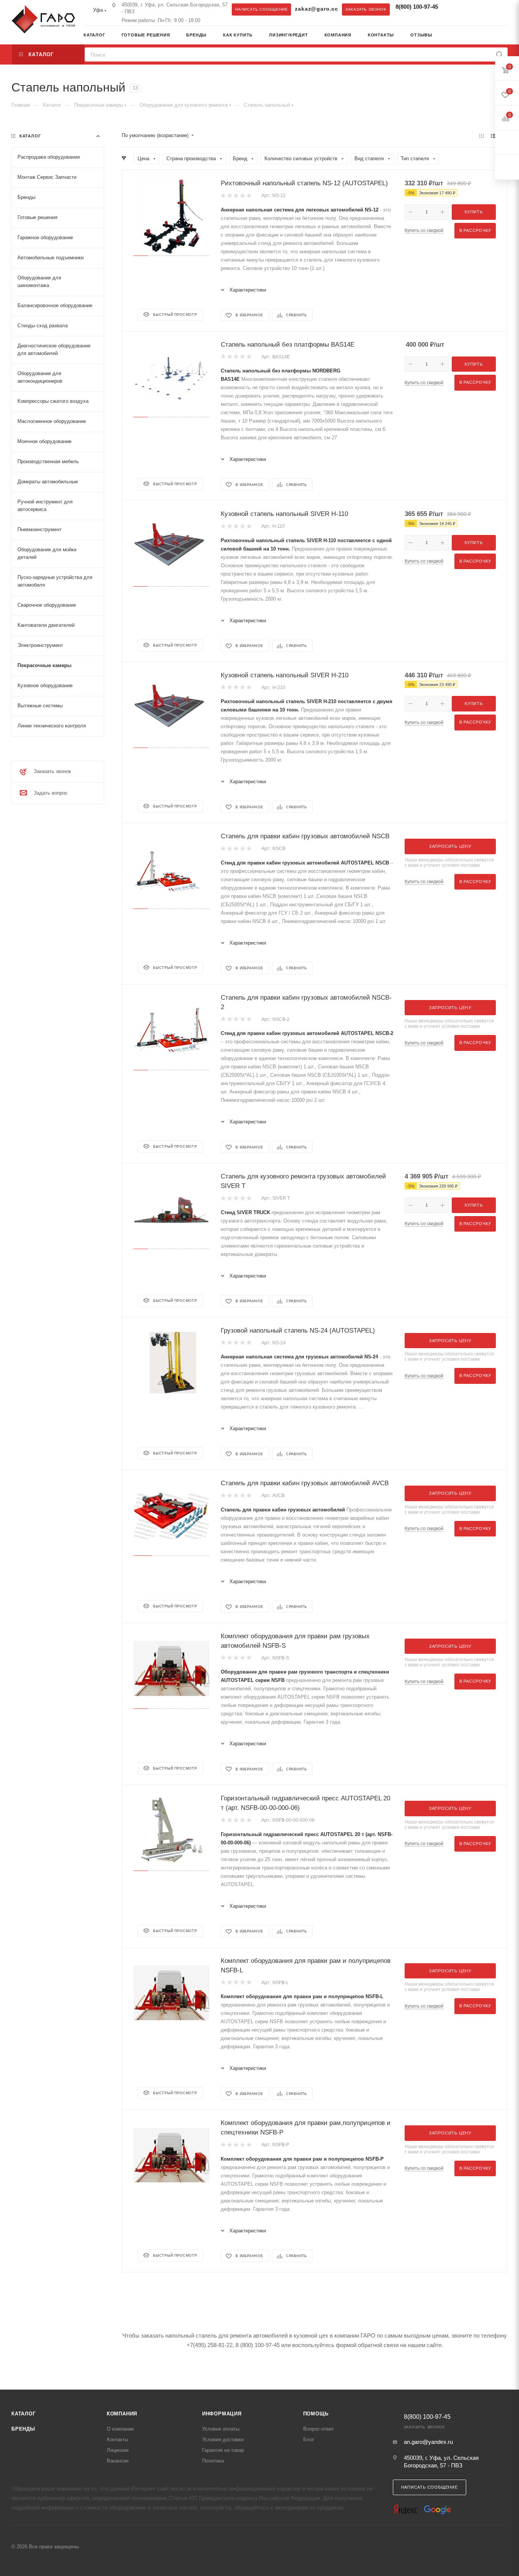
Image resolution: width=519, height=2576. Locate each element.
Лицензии (118, 2450)
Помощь (316, 2414)
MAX (468, 9)
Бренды (23, 2429)
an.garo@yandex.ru (428, 2442)
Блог (309, 2440)
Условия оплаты (221, 2429)
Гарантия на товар (223, 2450)
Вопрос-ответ (319, 2429)
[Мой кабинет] (505, 36)
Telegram (453, 9)
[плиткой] (482, 136)
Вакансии (118, 2461)
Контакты (117, 2440)
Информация (222, 2414)
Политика (213, 2461)
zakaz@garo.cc (316, 9)
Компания (122, 2414)
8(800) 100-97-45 (417, 7)
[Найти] (499, 54)
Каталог (24, 2414)
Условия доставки (223, 2440)
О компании (120, 2429)
